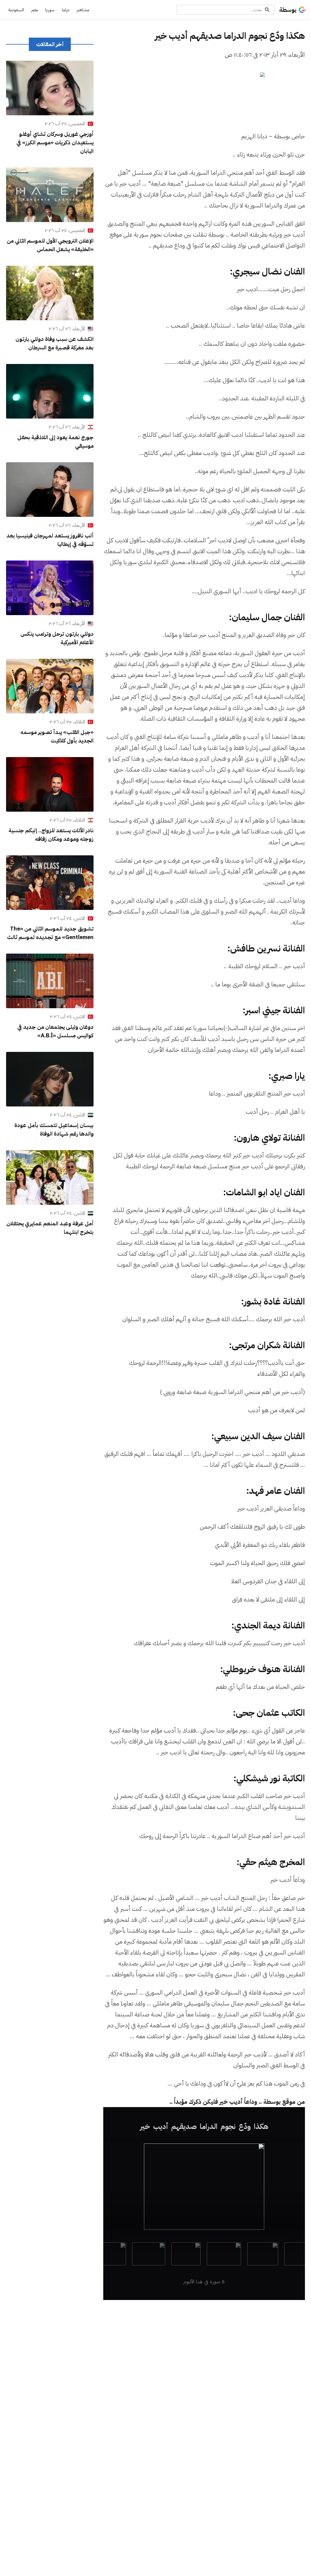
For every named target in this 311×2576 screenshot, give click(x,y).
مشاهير (83, 10)
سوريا (50, 10)
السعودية (16, 10)
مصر (35, 10)
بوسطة (288, 10)
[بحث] (267, 10)
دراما (66, 10)
